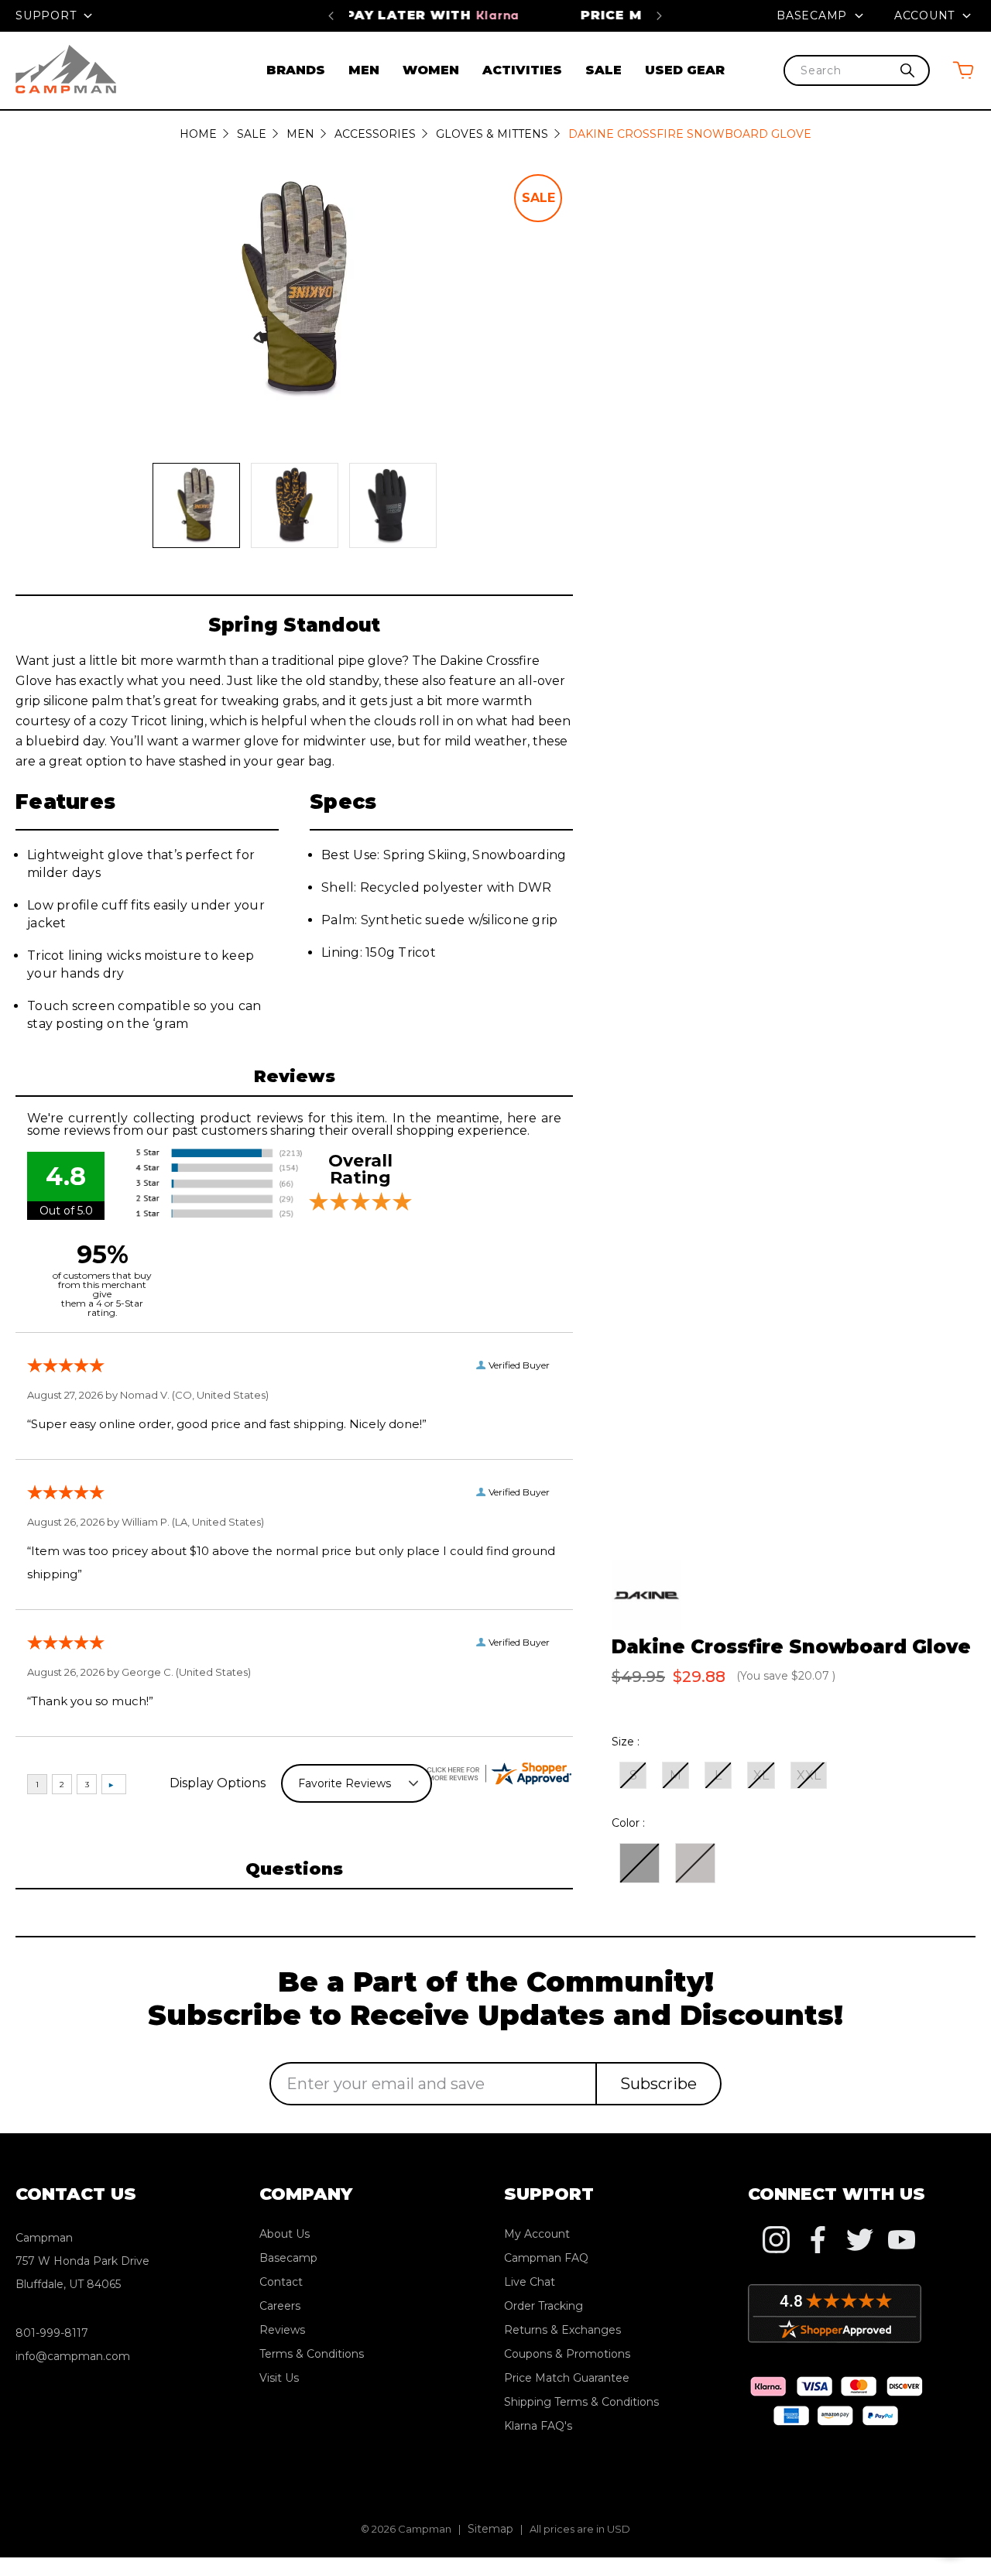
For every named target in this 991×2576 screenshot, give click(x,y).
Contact (281, 2282)
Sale (604, 70)
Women (431, 70)
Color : (628, 1823)
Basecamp (814, 15)
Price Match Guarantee (495, 15)
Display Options (218, 1783)
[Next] (659, 15)
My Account (537, 2234)
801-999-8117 (52, 2333)
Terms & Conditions (312, 2354)
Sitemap (490, 2529)
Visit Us (279, 2378)
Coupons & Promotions (567, 2354)
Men (364, 70)
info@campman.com (73, 2356)
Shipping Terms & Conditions (581, 2402)
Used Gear (685, 70)
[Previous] (331, 15)
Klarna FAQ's (538, 2426)
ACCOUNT (926, 15)
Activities (522, 70)
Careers (280, 2306)
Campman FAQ (546, 2258)
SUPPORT (48, 15)
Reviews (282, 2330)
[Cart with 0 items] (963, 70)
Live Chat (530, 2282)
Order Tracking (544, 2306)
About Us (285, 2234)
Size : (626, 1742)
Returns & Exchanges (562, 2330)
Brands (296, 70)
